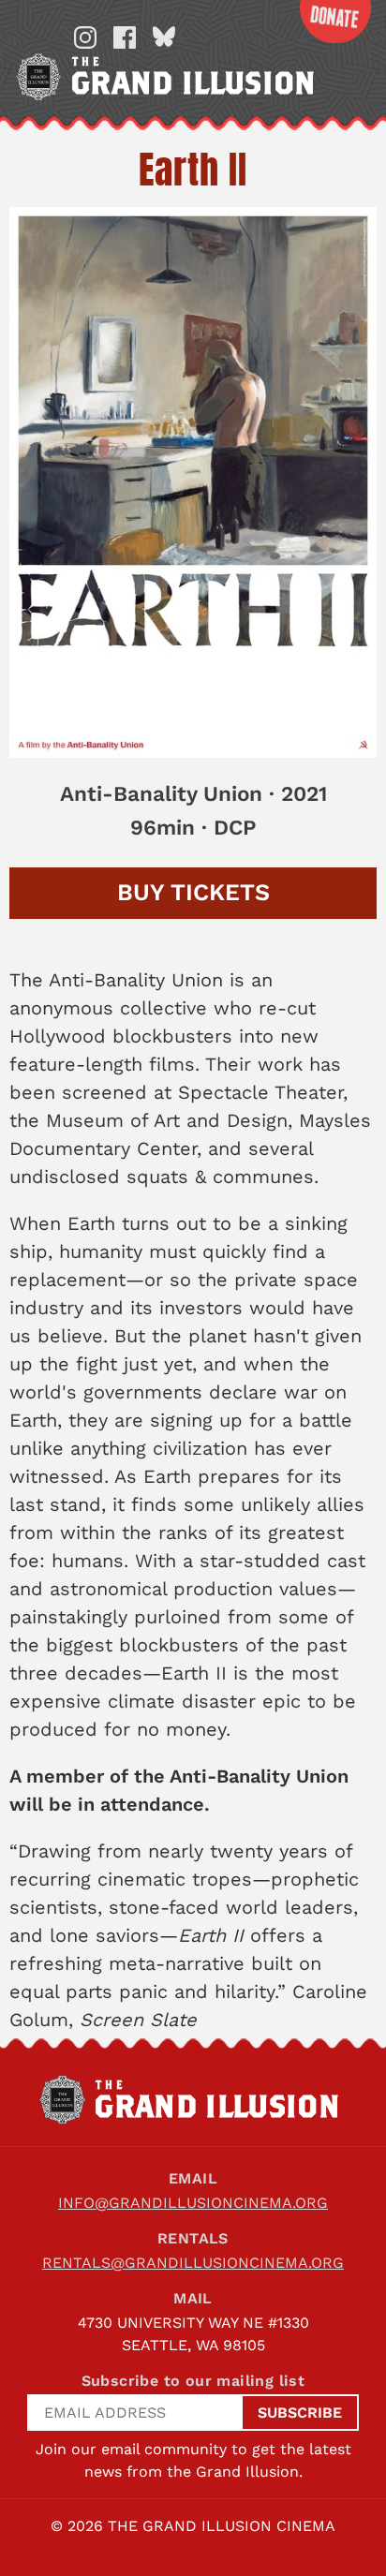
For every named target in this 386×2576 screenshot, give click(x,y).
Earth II (193, 170)
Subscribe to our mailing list (193, 2381)
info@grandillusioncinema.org (193, 2203)
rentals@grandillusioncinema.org (193, 2263)
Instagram (85, 37)
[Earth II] (193, 482)
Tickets (193, 892)
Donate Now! (335, 22)
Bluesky (164, 37)
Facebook (125, 37)
